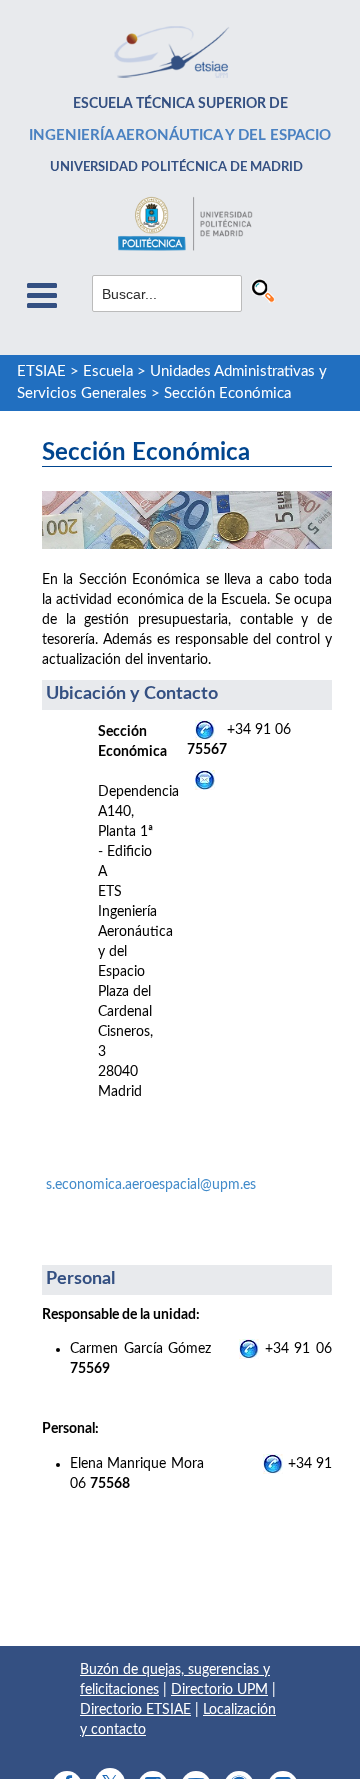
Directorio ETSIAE (135, 1710)
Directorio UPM (219, 1690)
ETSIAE (41, 371)
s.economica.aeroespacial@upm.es (151, 1185)
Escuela (108, 371)
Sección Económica (227, 393)
